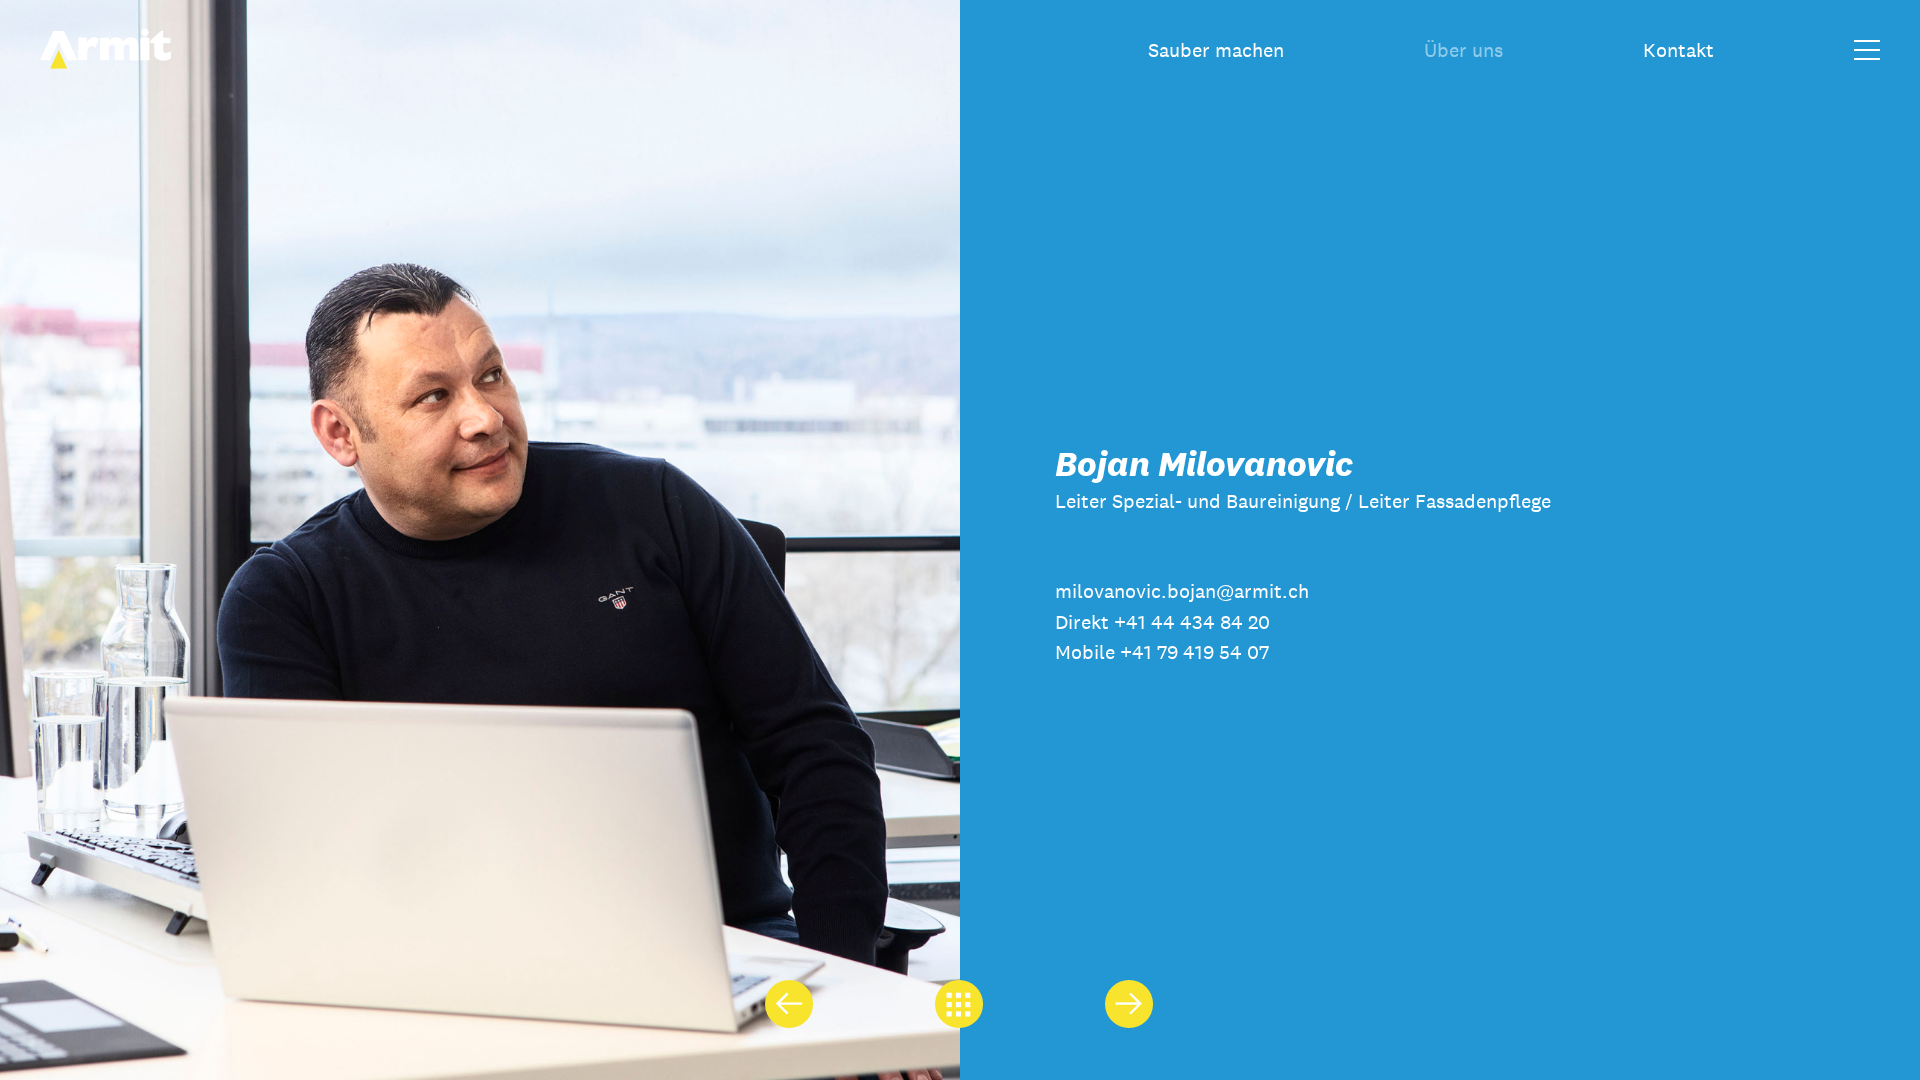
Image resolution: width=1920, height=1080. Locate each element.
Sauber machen (1216, 50)
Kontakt (1678, 50)
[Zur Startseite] (105, 63)
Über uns (1463, 50)
